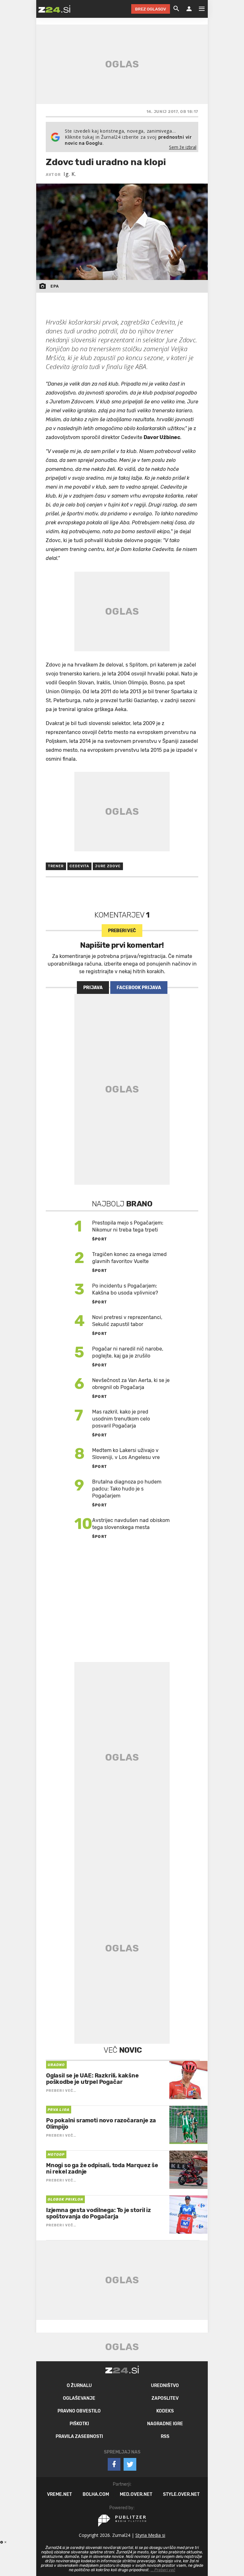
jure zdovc (108, 866)
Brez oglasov (151, 9)
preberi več (122, 931)
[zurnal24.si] (54, 9)
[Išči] (176, 9)
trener (56, 866)
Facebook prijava (139, 988)
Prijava (93, 988)
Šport (100, 1239)
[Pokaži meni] (199, 9)
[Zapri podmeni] (30, 9)
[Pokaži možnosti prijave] (189, 9)
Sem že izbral (183, 147)
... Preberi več (163, 2570)
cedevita (80, 866)
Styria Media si (150, 2535)
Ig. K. (70, 174)
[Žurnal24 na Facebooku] (114, 2464)
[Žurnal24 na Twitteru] (130, 2464)
